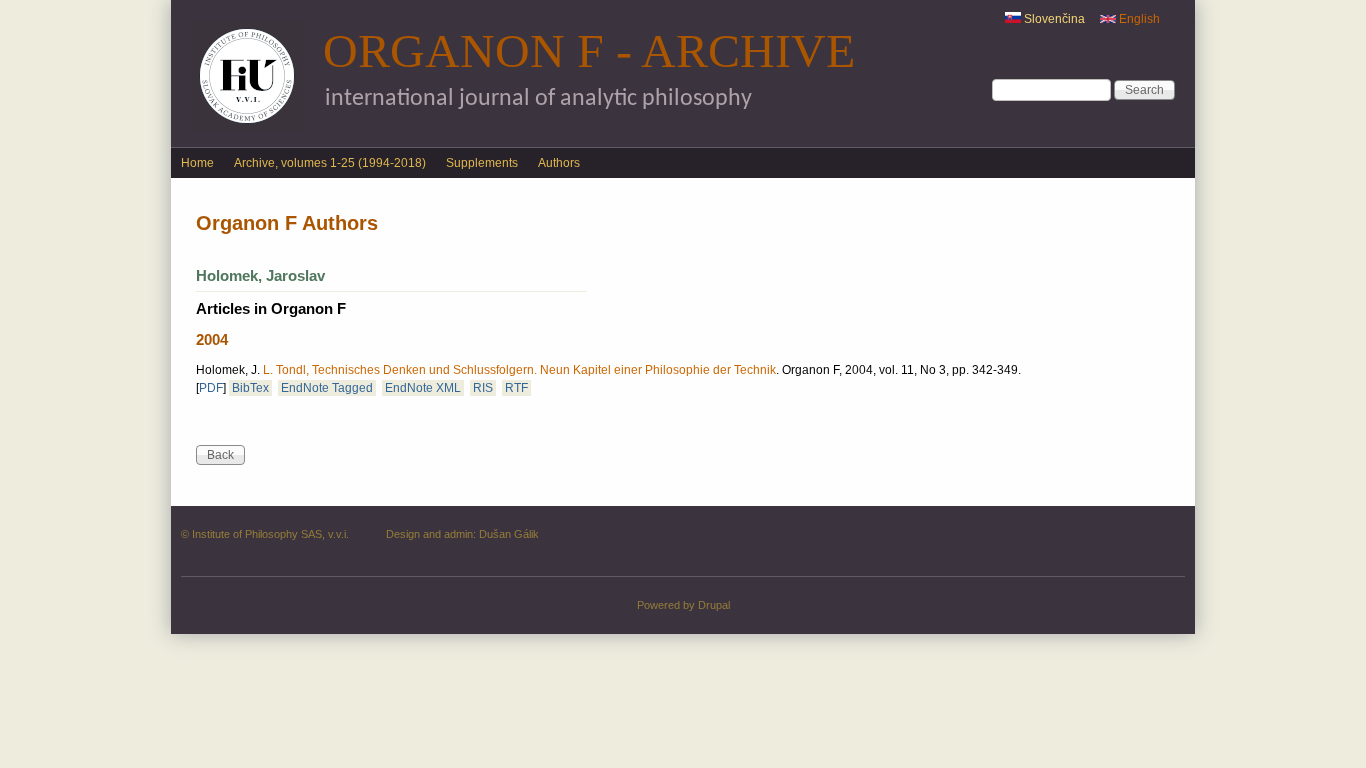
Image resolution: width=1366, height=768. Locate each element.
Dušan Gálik (509, 534)
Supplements (482, 163)
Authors (559, 163)
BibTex (250, 388)
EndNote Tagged (327, 388)
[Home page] (247, 128)
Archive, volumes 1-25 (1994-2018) (330, 163)
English (1138, 19)
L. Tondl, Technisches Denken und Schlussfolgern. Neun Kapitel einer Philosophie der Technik (519, 370)
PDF (211, 388)
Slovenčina (1053, 19)
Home (197, 163)
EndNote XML (423, 388)
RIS (483, 388)
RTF (516, 388)
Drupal (714, 605)
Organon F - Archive (589, 50)
